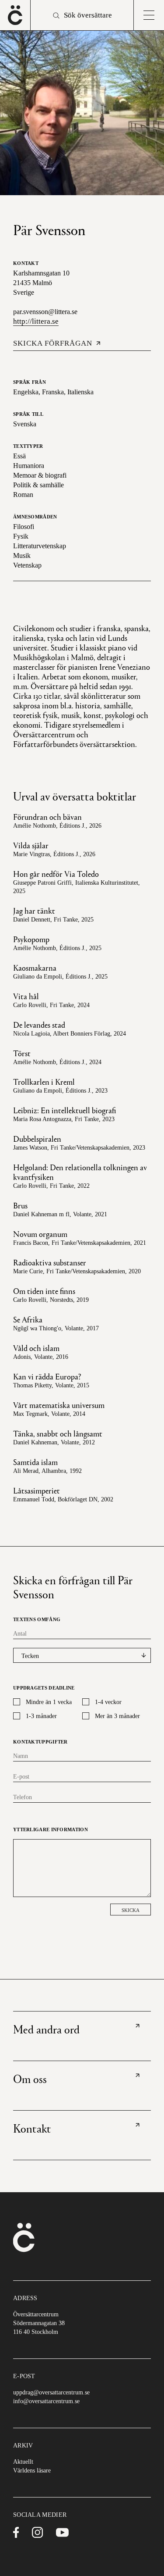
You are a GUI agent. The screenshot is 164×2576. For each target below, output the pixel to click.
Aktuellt (23, 2462)
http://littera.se (36, 321)
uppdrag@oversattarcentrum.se (51, 2392)
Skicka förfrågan (53, 343)
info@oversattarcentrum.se (46, 2401)
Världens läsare (32, 2471)
